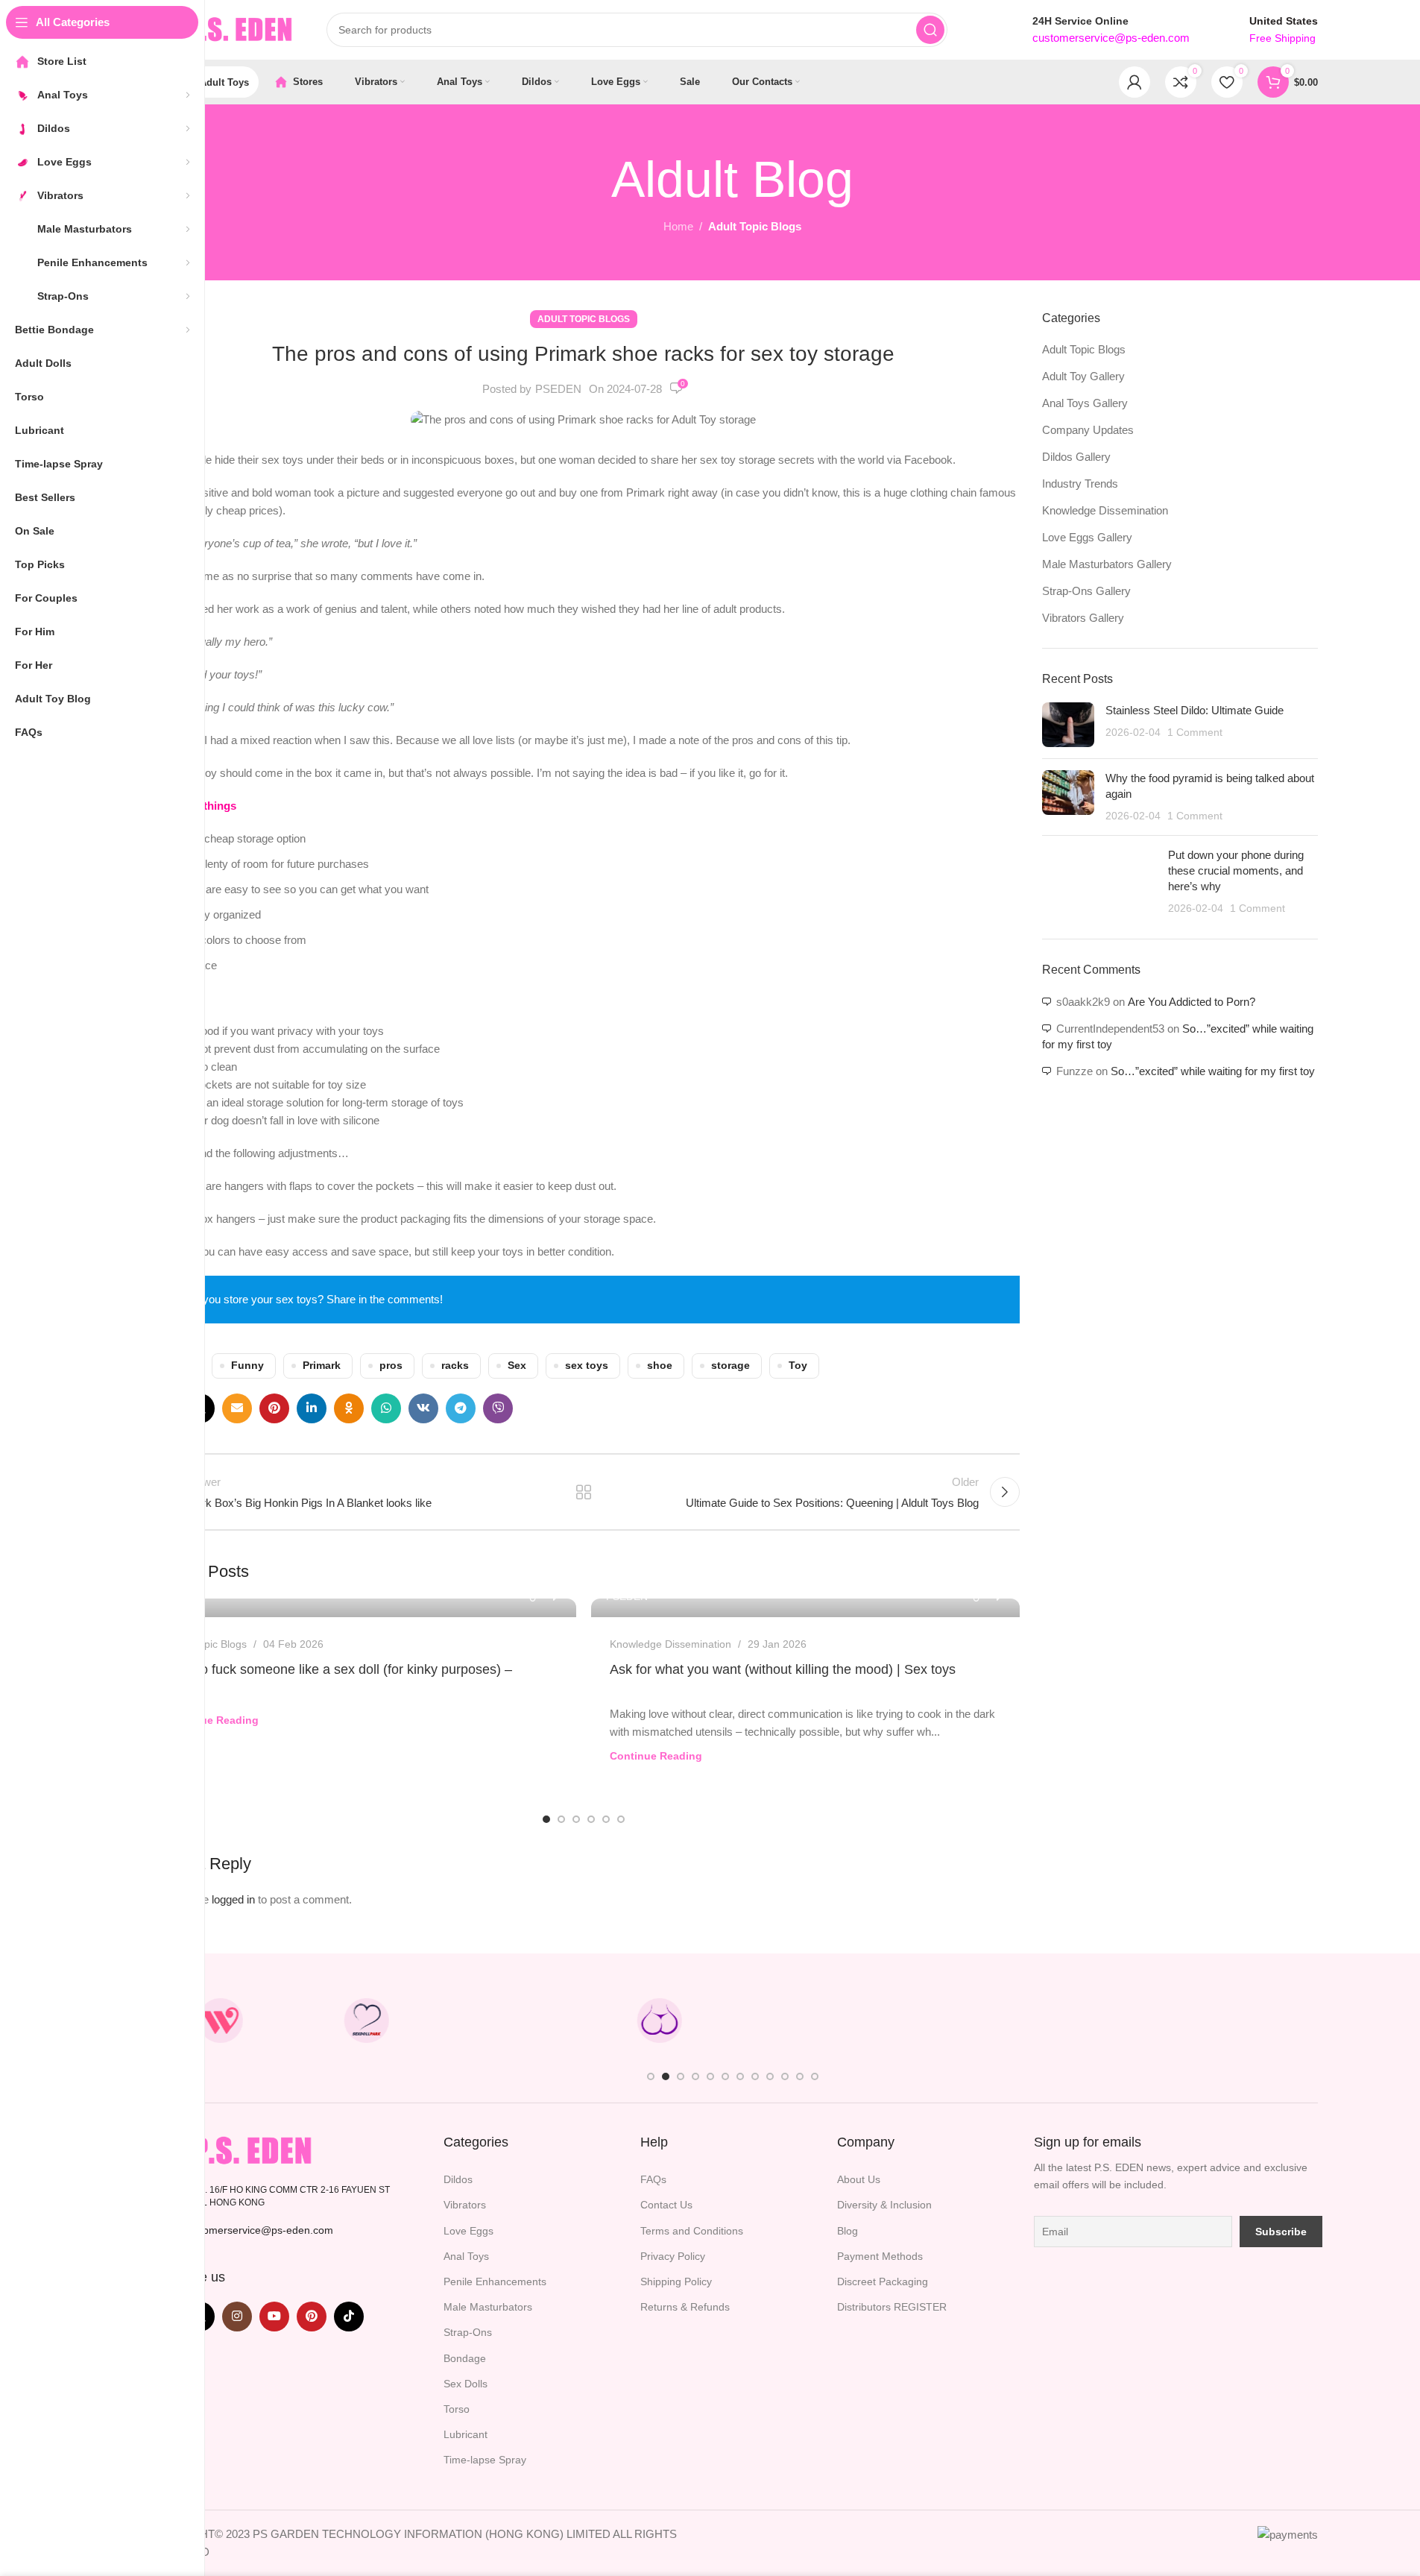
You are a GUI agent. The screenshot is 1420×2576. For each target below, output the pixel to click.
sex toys (587, 1366)
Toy (798, 1366)
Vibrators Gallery (1083, 618)
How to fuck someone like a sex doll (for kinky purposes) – (339, 1669)
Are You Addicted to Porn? (1192, 1002)
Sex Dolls (466, 2384)
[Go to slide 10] (785, 2076)
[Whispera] (221, 2021)
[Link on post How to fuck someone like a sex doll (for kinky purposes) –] (362, 1608)
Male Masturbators (488, 2307)
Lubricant (466, 2434)
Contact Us (666, 2205)
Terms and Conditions (692, 2231)
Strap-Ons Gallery (1086, 591)
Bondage (465, 2358)
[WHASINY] (806, 2021)
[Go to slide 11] (800, 2076)
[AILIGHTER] (1244, 2021)
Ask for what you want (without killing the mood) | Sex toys (783, 1669)
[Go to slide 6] (621, 1819)
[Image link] (233, 2150)
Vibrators (465, 2205)
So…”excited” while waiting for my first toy (1213, 1071)
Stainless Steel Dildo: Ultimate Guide (1195, 710)
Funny (247, 1366)
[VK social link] (423, 1408)
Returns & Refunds (685, 2307)
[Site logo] (222, 29)
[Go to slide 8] (755, 2076)
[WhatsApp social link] (386, 1408)
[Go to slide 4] (591, 1819)
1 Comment (1195, 733)
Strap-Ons (468, 2332)
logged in (233, 1899)
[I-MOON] (1098, 2021)
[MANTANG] (952, 2021)
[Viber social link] (498, 1408)
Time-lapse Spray (485, 2460)
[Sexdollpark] (367, 2021)
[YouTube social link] (274, 2317)
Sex (517, 1366)
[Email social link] (237, 1408)
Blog (848, 2231)
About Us (859, 2179)
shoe (660, 1366)
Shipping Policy (676, 2281)
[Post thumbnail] (1068, 725)
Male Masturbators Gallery (1107, 564)
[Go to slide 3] (576, 1819)
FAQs (653, 2179)
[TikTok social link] (349, 2317)
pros (391, 1366)
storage (730, 1366)
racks (455, 1366)
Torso (457, 2409)
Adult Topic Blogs (755, 226)
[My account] (1135, 82)
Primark (322, 1366)
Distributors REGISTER (892, 2307)
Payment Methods (880, 2256)
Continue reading (212, 1720)
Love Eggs (468, 2231)
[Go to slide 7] (740, 2076)
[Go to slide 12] (815, 2076)
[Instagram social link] (237, 2317)
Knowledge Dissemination (670, 1644)
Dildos (458, 2179)
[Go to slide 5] (606, 1819)
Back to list (583, 1492)
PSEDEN (558, 389)
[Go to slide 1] (546, 1819)
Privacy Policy (673, 2256)
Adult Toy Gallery (1083, 376)
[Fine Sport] (513, 2021)
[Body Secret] (659, 2021)
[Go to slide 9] (770, 2076)
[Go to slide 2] (561, 1819)
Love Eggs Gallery (1087, 537)
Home (678, 226)
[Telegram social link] (461, 1408)
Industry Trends (1080, 484)
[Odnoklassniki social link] (349, 1408)
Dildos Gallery (1076, 457)
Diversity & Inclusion (884, 2205)
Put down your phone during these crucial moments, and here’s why (1236, 870)
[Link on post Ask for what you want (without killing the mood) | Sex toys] (805, 1608)
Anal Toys (466, 2256)
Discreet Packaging (883, 2281)
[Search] (930, 30)
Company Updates (1088, 430)
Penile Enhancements (495, 2281)
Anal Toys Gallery (1085, 403)
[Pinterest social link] (274, 1408)
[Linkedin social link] (312, 1408)
